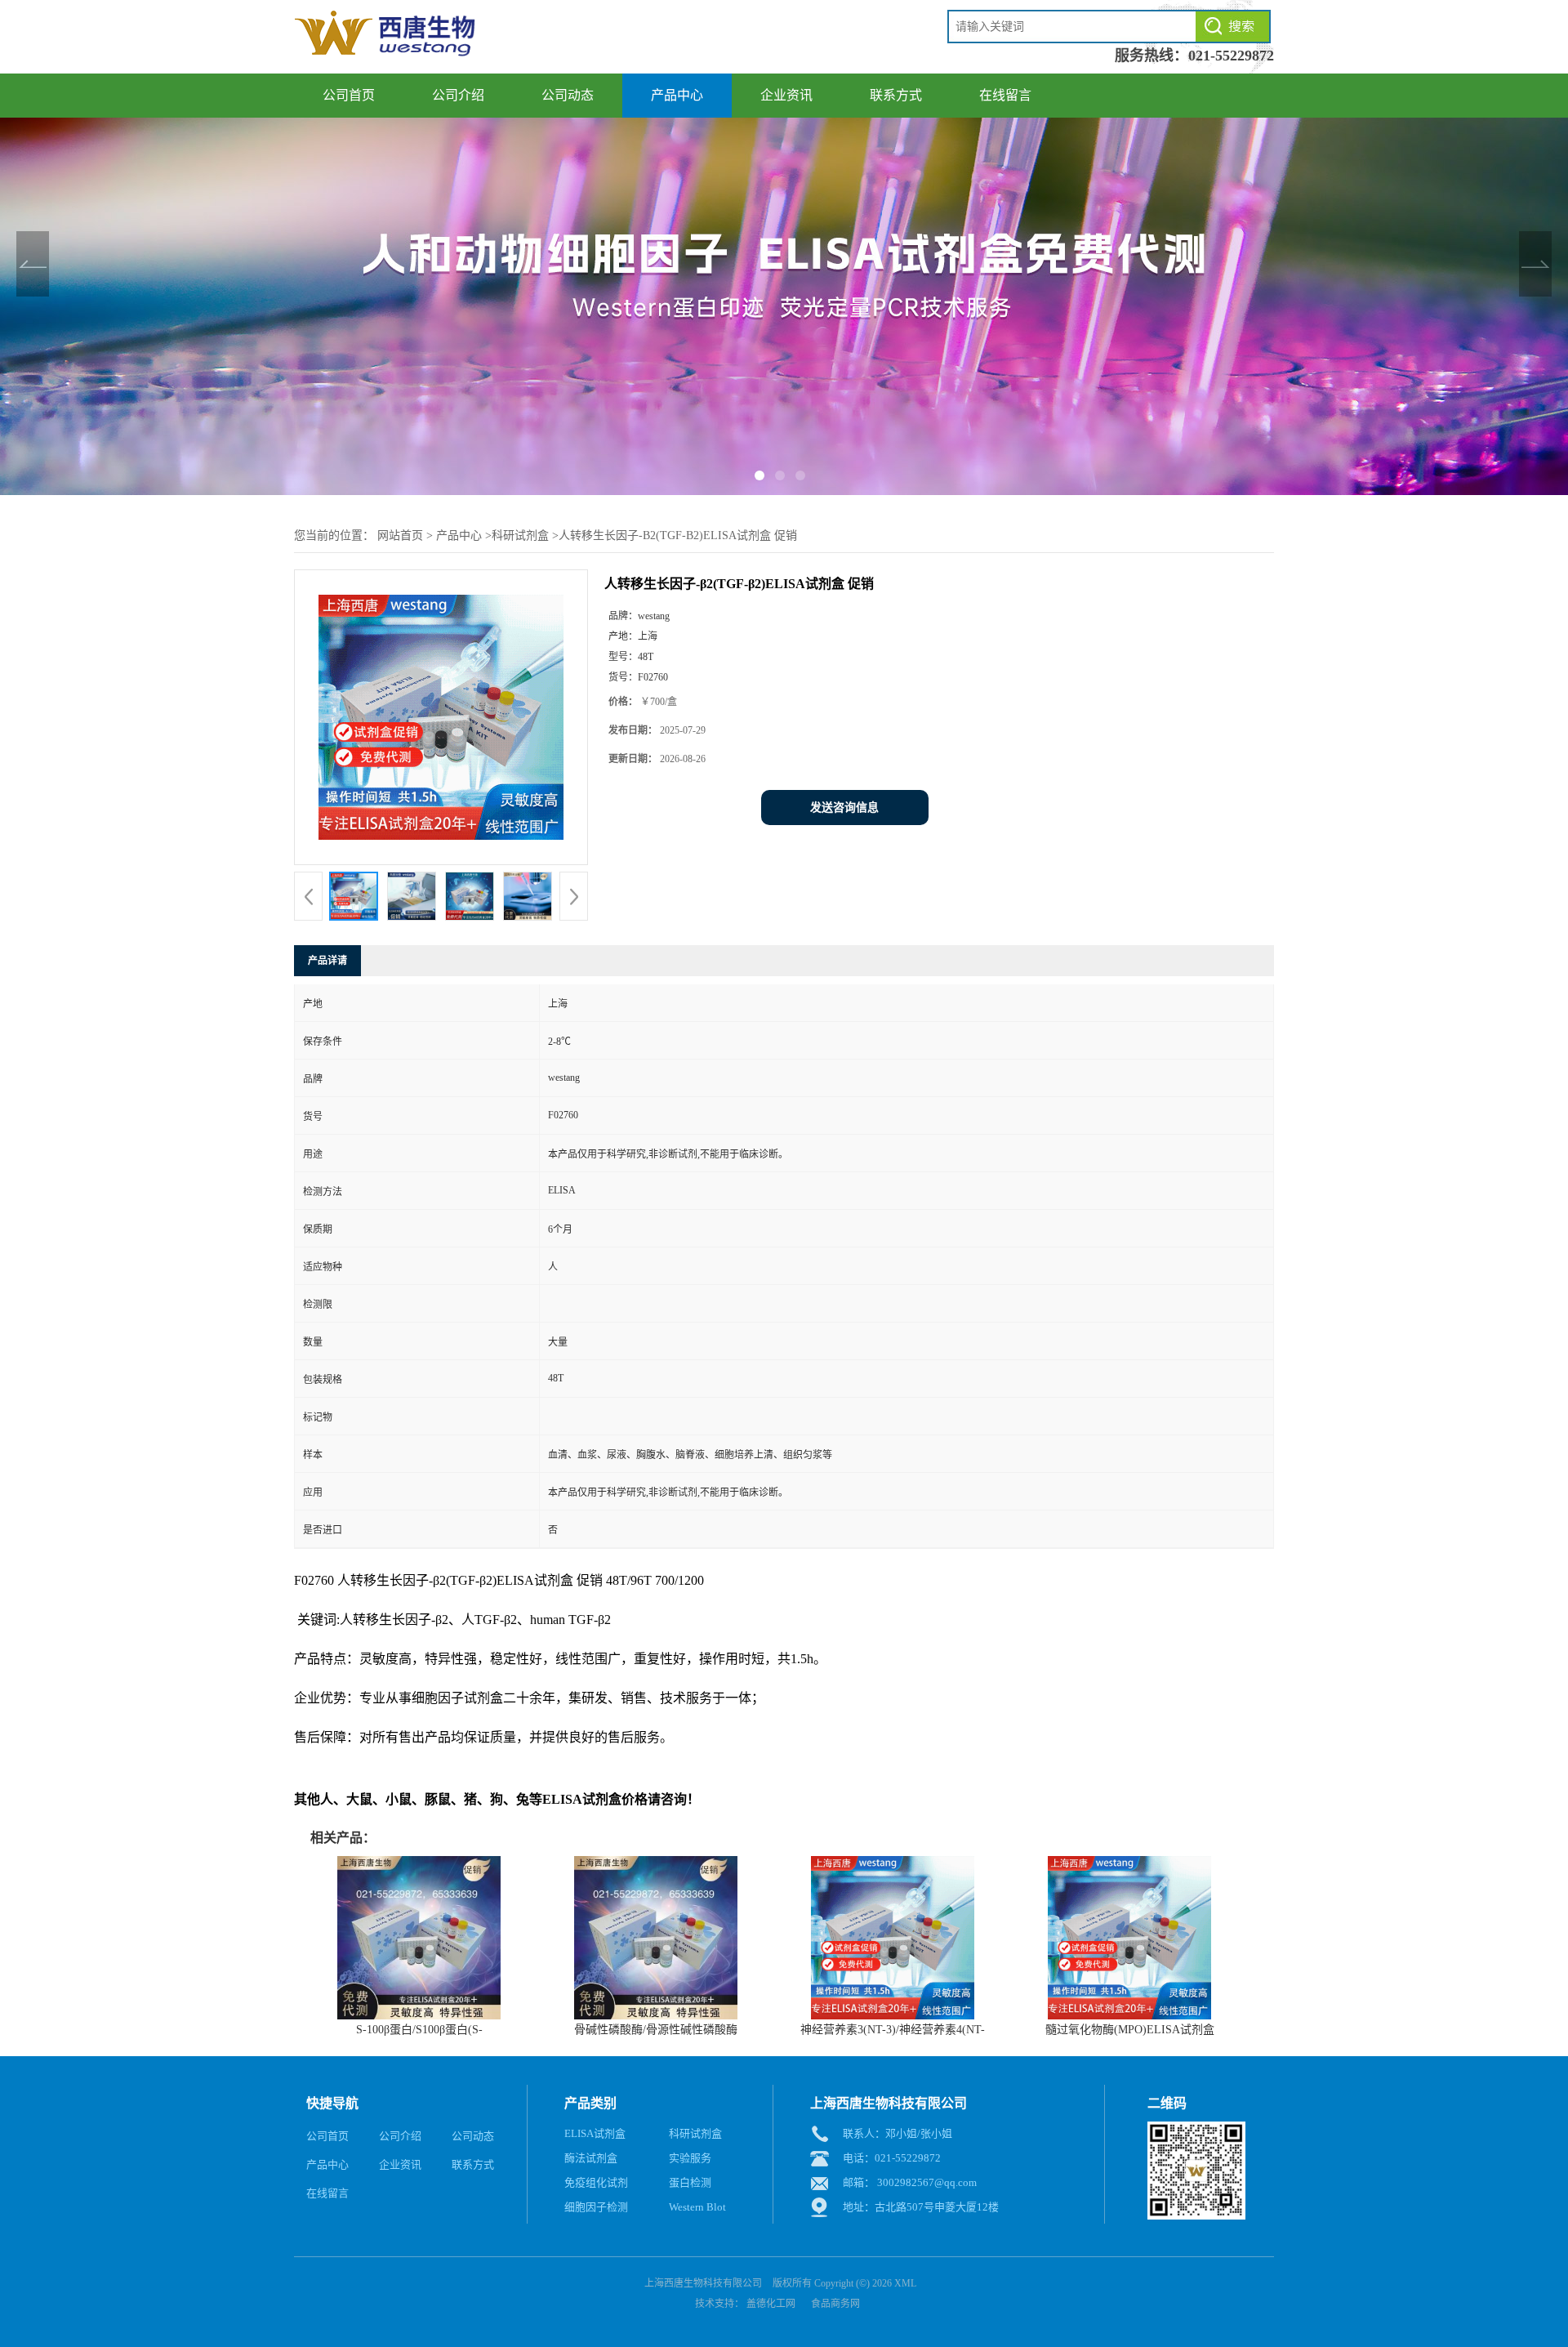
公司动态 (568, 95)
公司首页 (349, 95)
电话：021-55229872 (892, 2158)
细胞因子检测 (596, 2207)
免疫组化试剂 (596, 2182)
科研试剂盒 (520, 535)
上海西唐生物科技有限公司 (703, 2283)
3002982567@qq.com (927, 2182)
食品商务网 (835, 2304)
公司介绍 (458, 95)
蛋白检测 (690, 2182)
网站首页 (400, 535)
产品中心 (677, 95)
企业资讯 (786, 95)
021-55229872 (1231, 56)
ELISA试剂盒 (595, 2133)
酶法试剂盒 (591, 2158)
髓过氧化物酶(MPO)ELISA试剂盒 (1130, 2030)
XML (905, 2283)
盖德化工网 (771, 2304)
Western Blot (697, 2207)
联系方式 (896, 95)
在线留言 (1005, 95)
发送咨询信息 (844, 808)
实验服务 (690, 2158)
